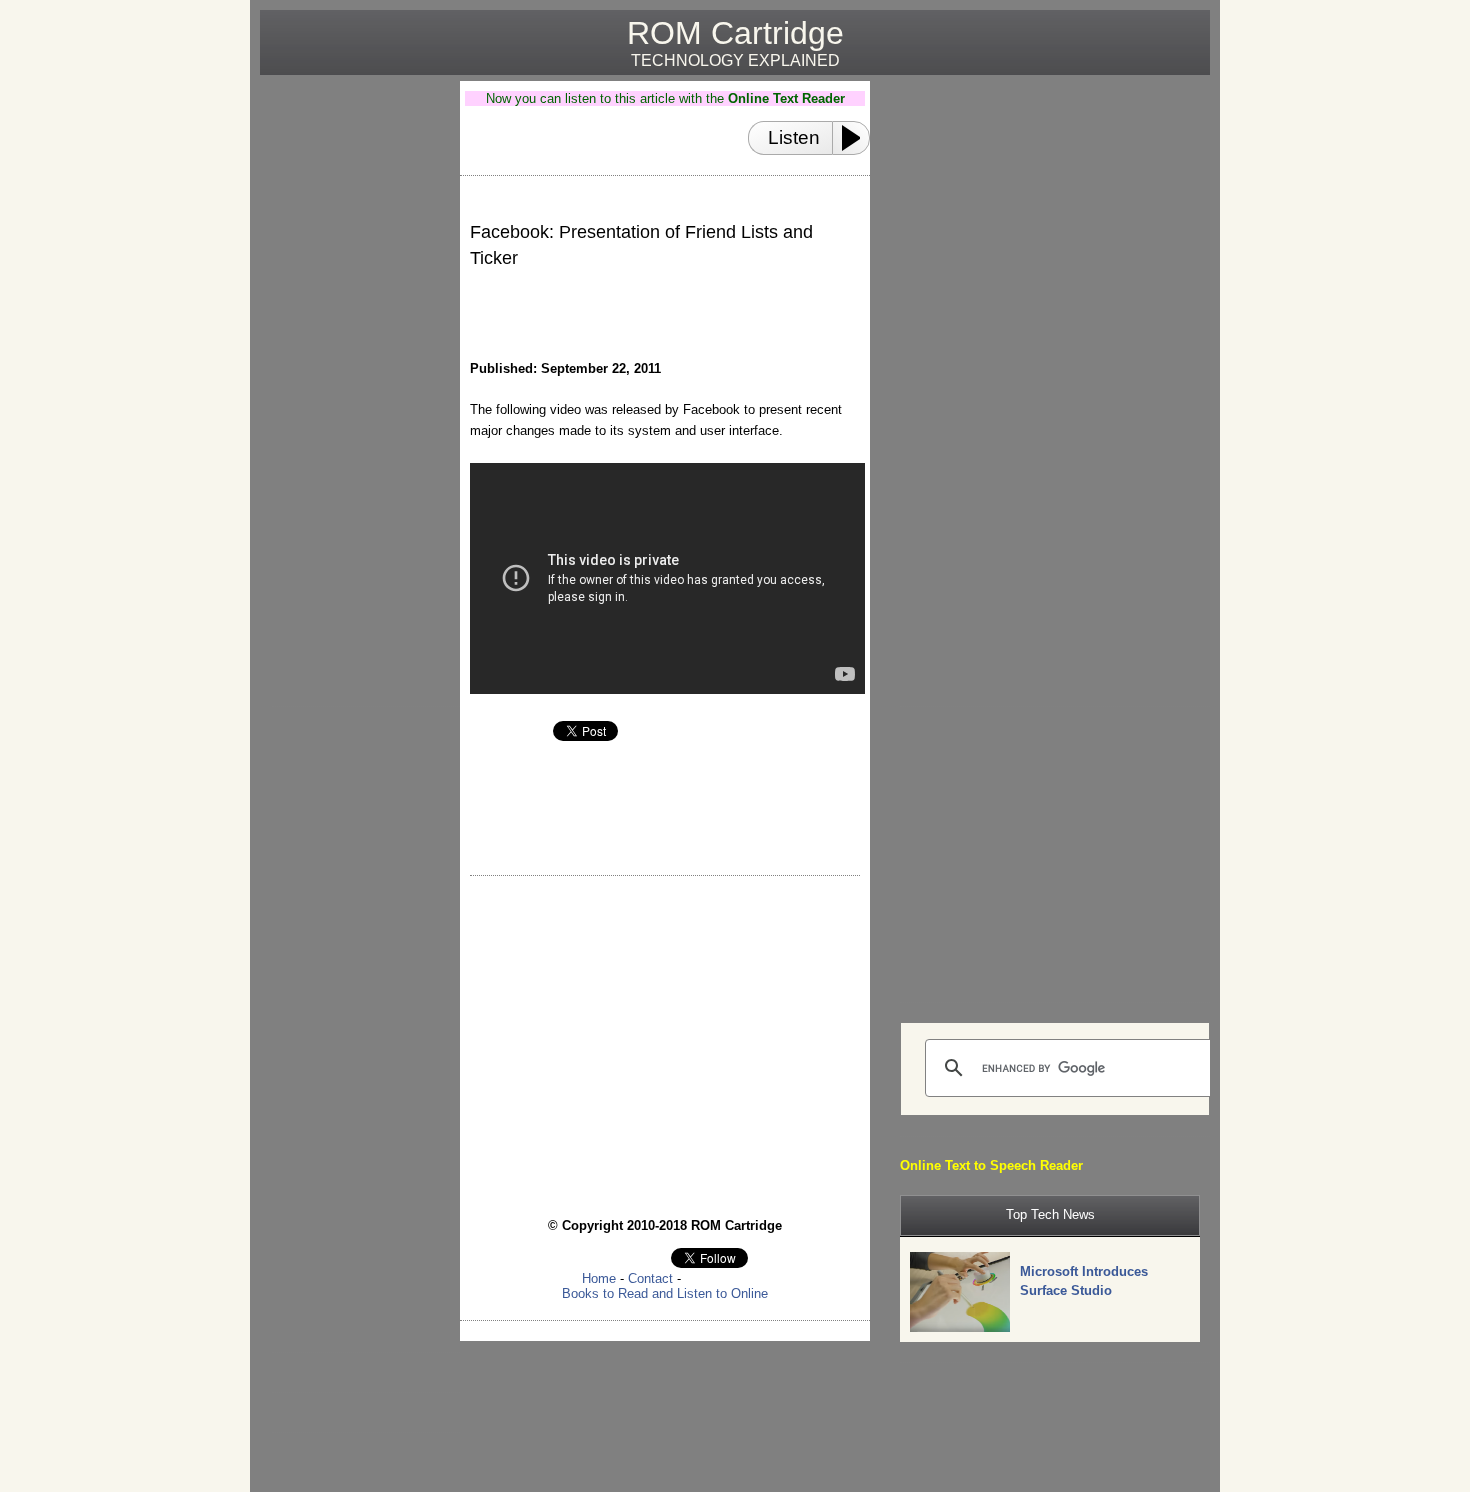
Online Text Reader (786, 98)
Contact (650, 1278)
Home (599, 1278)
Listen (794, 137)
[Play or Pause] (857, 138)
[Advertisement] (352, 381)
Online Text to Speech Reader (991, 1165)
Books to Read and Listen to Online (665, 1293)
